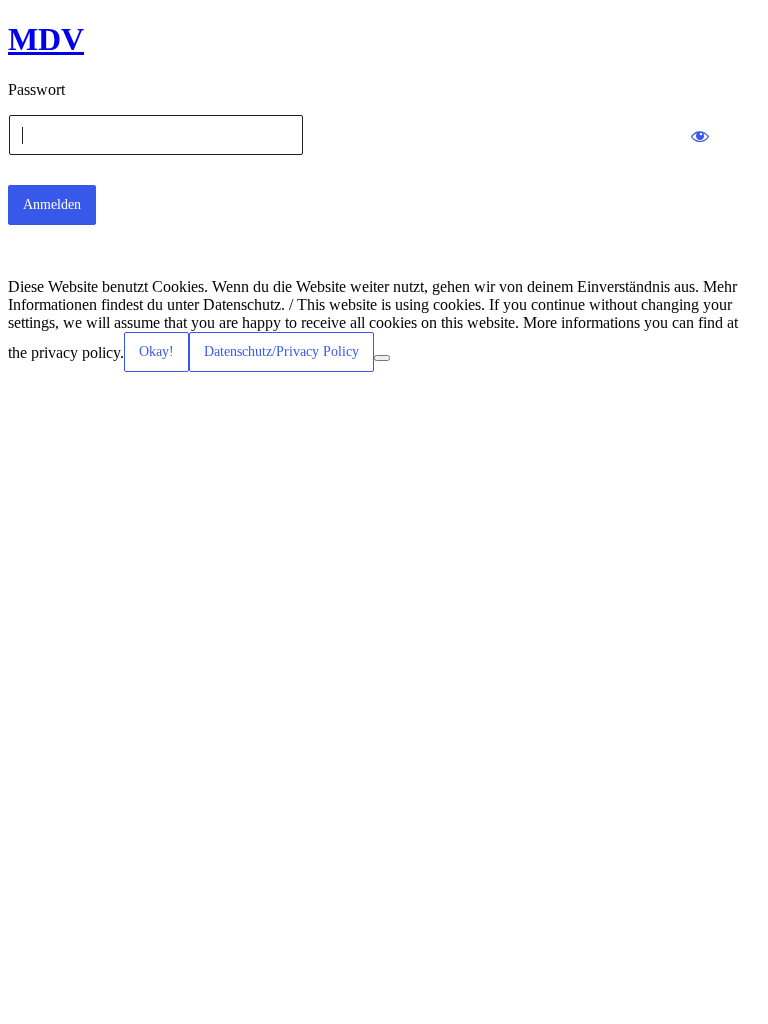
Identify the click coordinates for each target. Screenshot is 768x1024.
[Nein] (382, 358)
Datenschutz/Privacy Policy (281, 351)
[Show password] (700, 135)
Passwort (36, 89)
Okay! (156, 351)
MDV (46, 39)
